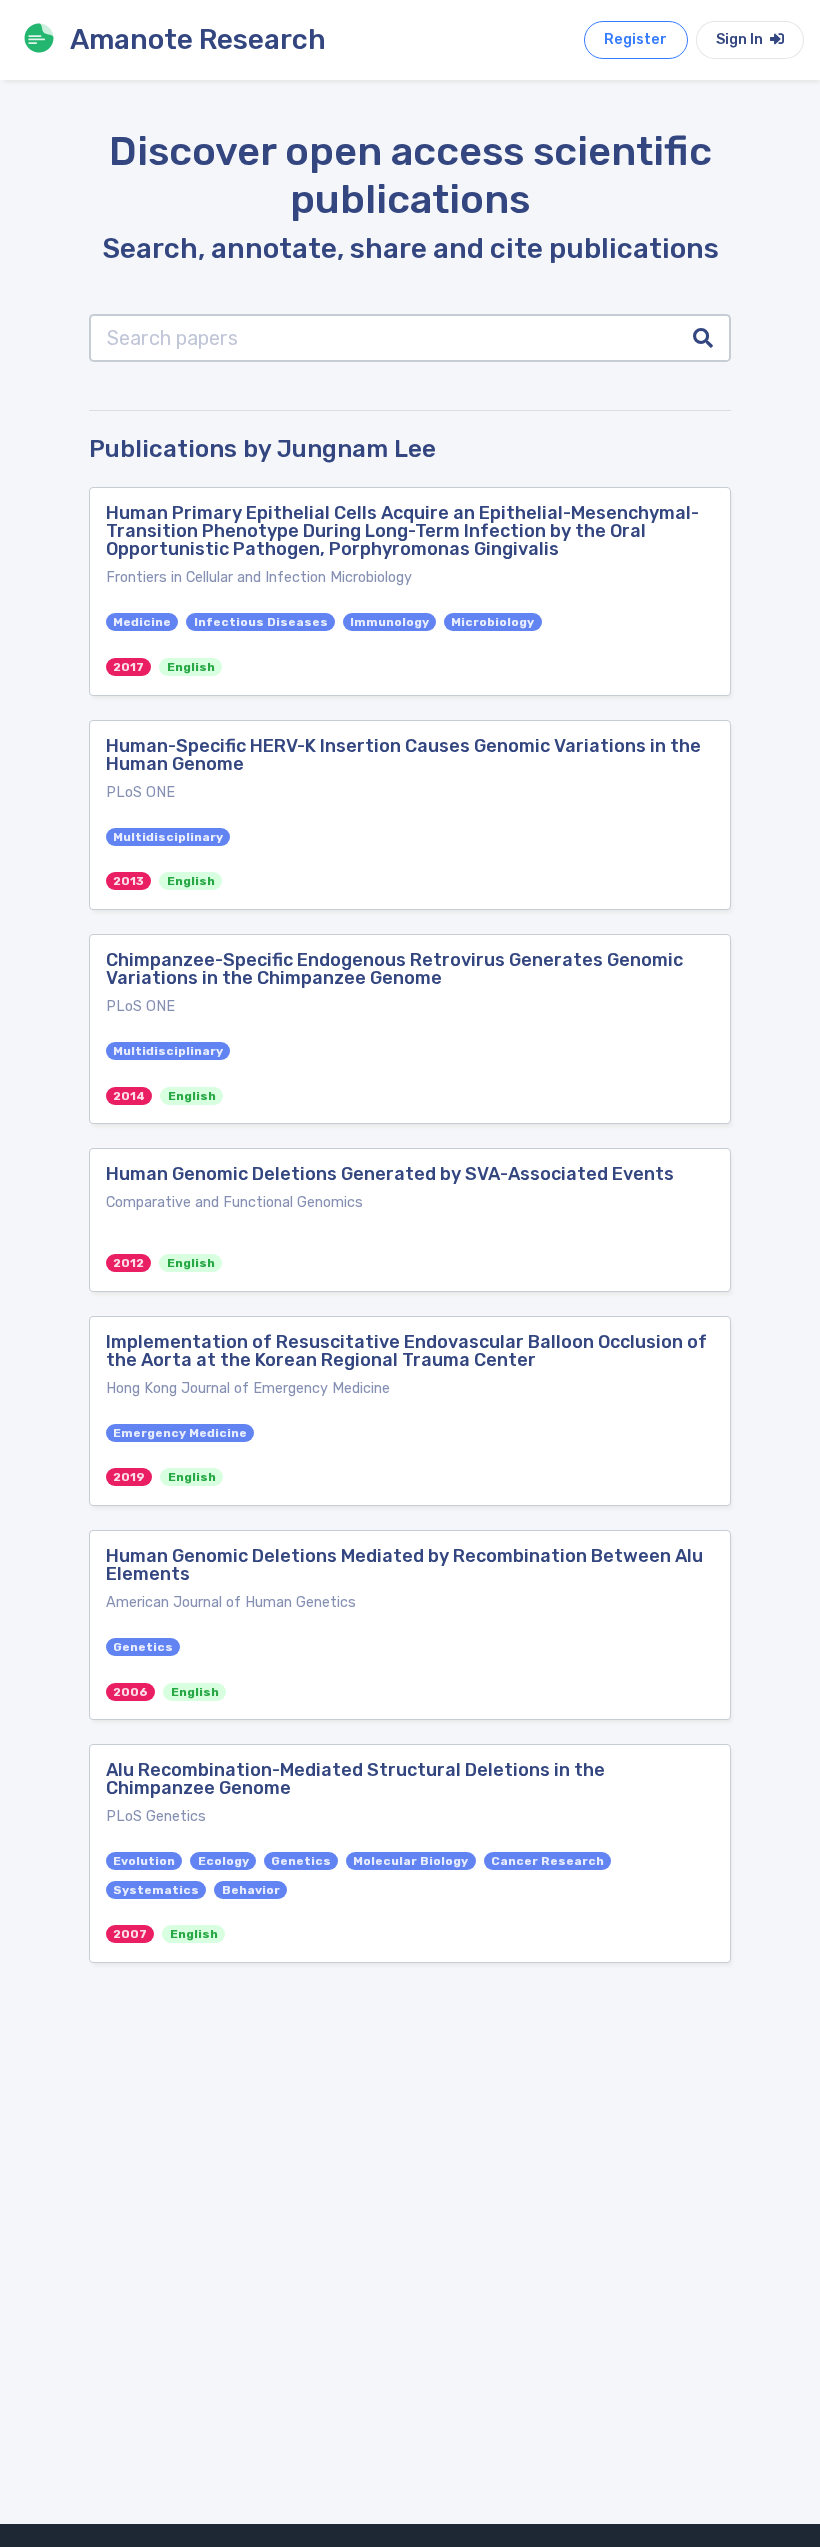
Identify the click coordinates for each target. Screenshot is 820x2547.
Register (635, 39)
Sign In (741, 39)
